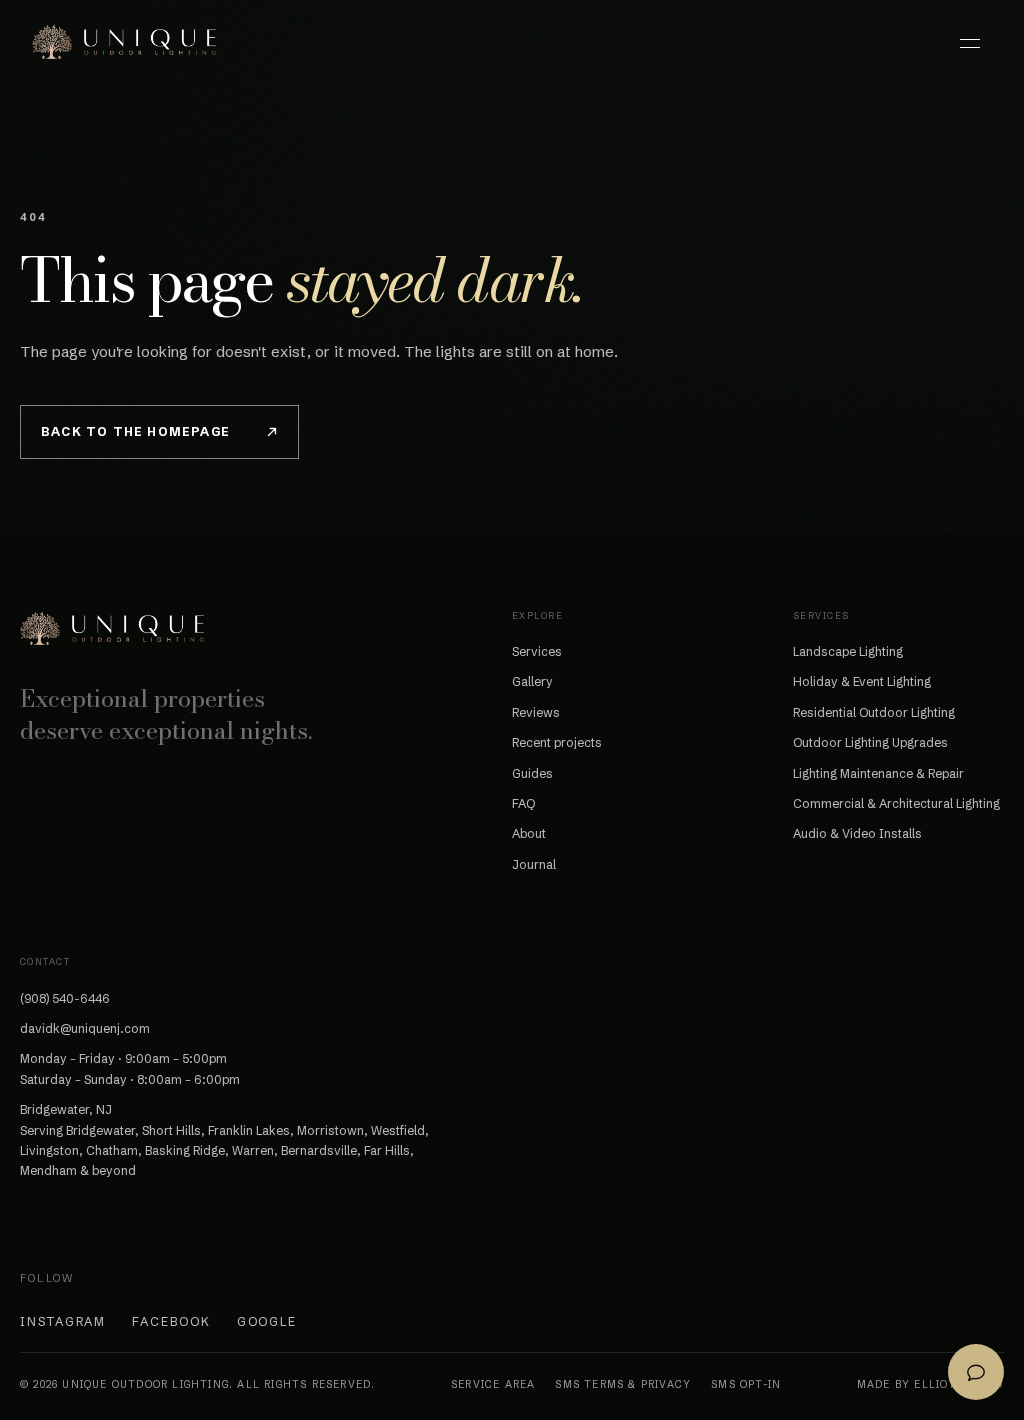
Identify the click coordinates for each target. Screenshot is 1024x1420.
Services (537, 651)
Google (267, 1321)
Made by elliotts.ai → (930, 1384)
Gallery (532, 681)
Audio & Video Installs (857, 833)
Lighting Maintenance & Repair (878, 773)
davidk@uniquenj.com (85, 1028)
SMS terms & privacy (623, 1384)
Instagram (63, 1321)
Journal (534, 864)
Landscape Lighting (848, 651)
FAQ (523, 803)
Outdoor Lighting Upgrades (870, 742)
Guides (532, 773)
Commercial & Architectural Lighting (896, 803)
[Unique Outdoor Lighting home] (124, 42)
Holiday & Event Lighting (862, 681)
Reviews (536, 712)
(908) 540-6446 (65, 998)
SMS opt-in (746, 1384)
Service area (493, 1384)
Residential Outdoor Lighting (874, 712)
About (529, 833)
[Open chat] (976, 1372)
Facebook (171, 1321)
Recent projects (557, 742)
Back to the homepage (135, 431)
